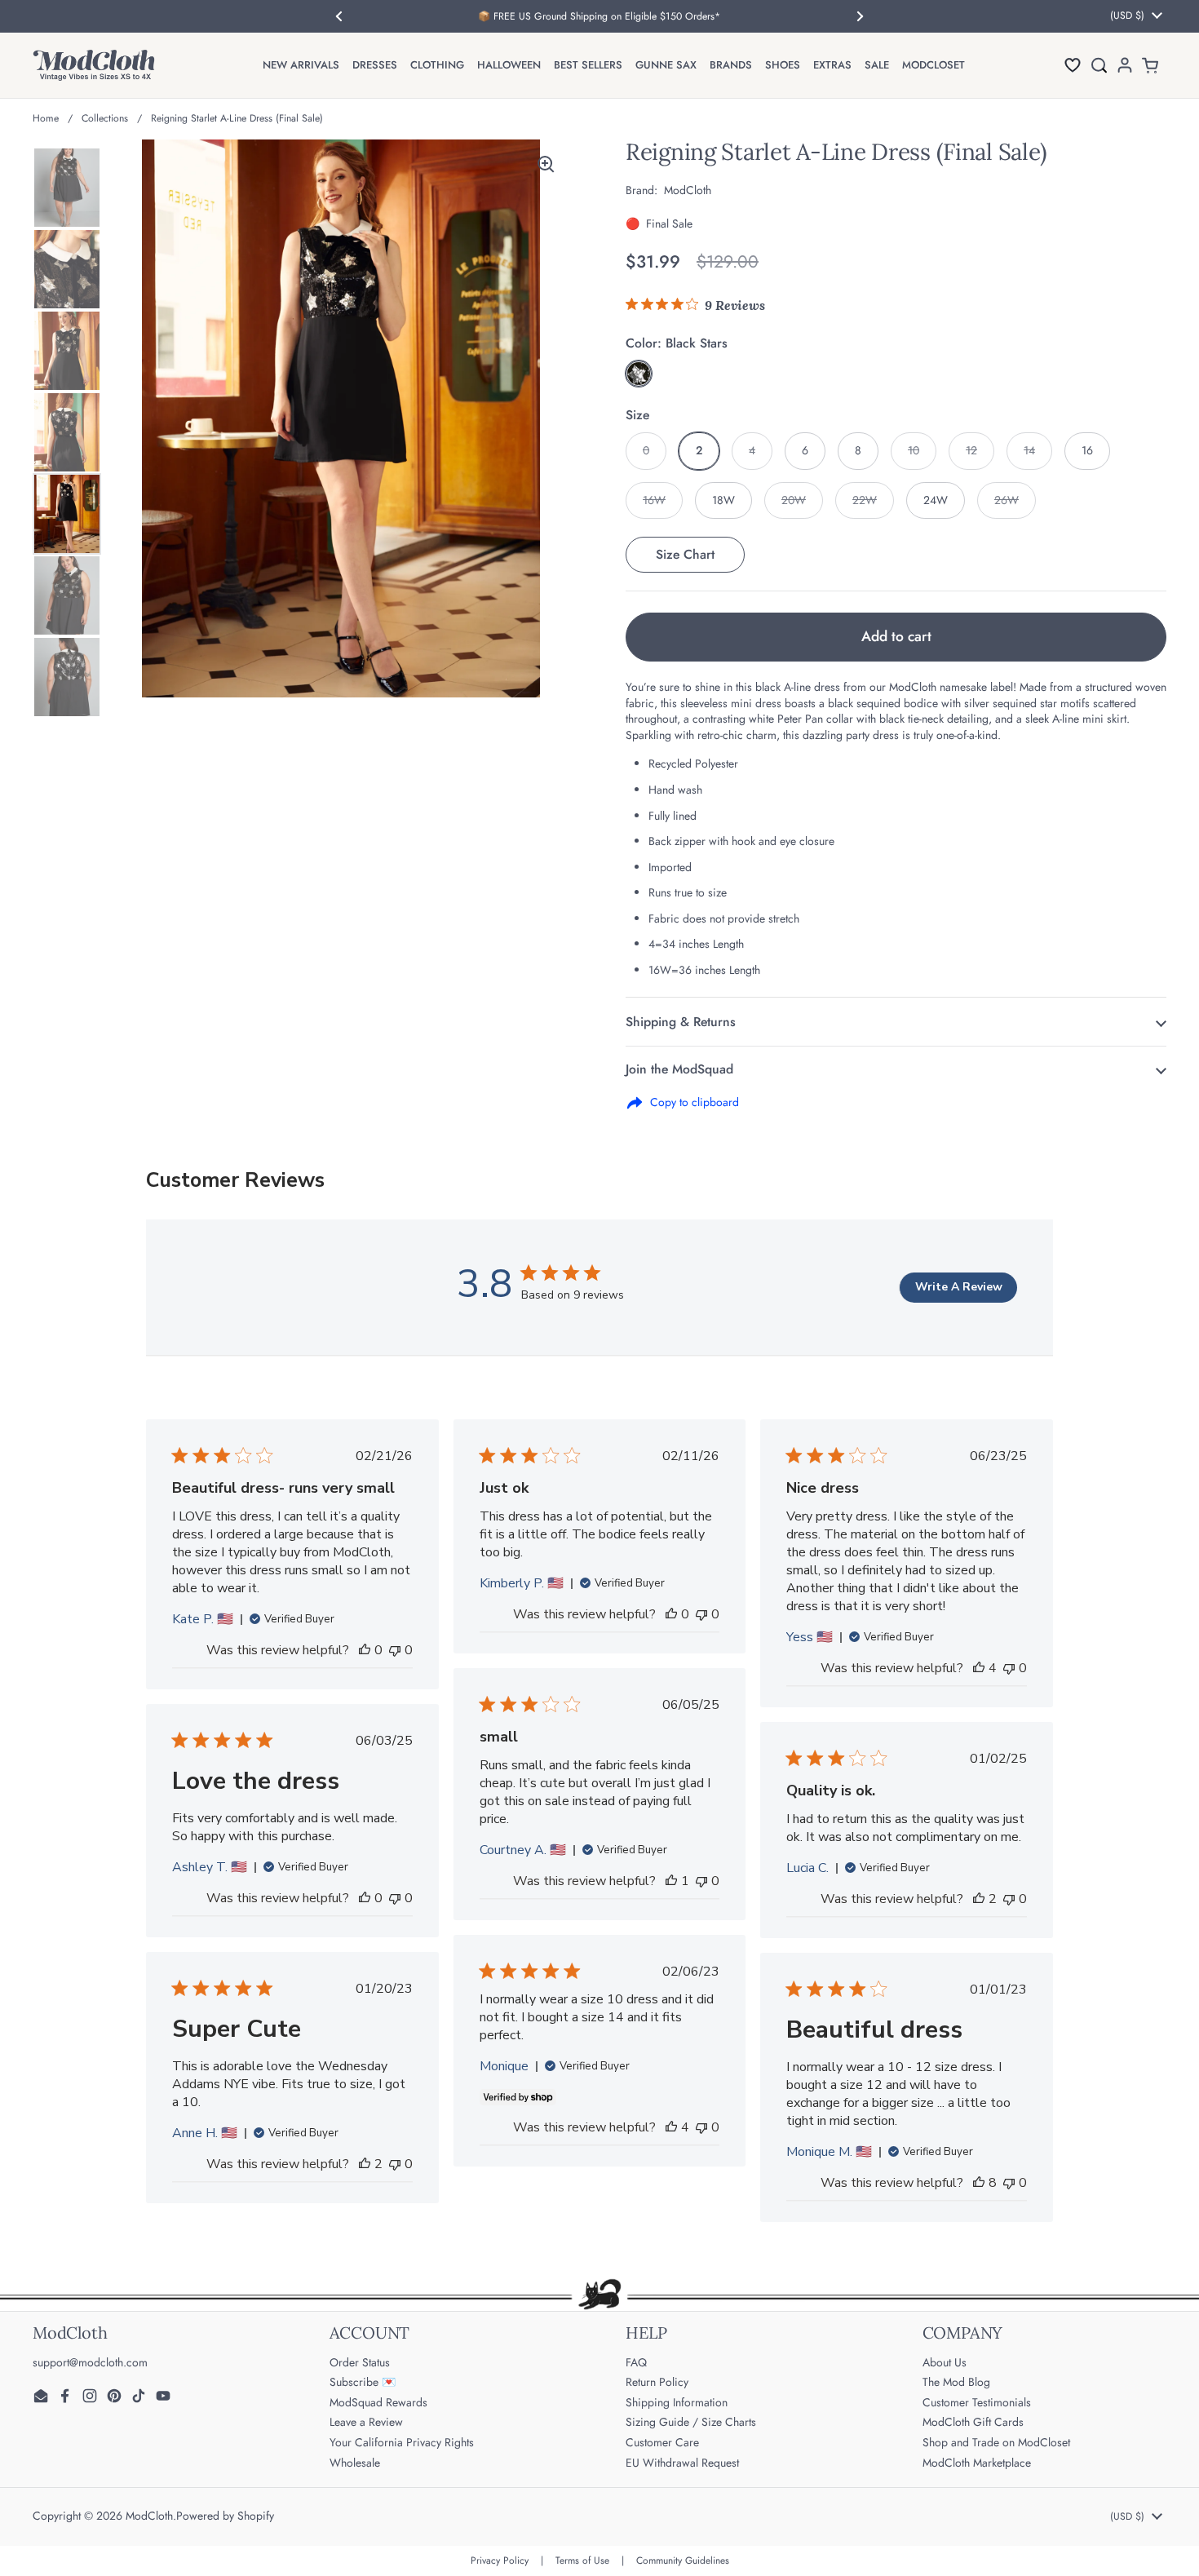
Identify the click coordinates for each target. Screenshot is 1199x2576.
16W (654, 500)
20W (794, 500)
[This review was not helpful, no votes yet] (395, 1650)
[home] (94, 65)
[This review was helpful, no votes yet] (365, 1650)
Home (46, 118)
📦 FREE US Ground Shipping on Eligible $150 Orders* (599, 16)
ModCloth (149, 2516)
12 (971, 450)
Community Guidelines (683, 2561)
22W (865, 500)
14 (1029, 450)
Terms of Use (582, 2561)
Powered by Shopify (225, 2516)
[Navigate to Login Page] (1125, 65)
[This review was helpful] (979, 1668)
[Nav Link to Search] (1099, 65)
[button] (1073, 65)
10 (914, 450)
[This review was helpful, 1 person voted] (671, 1881)
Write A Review (959, 1287)
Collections (105, 118)
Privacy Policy (500, 2561)
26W (1007, 500)
